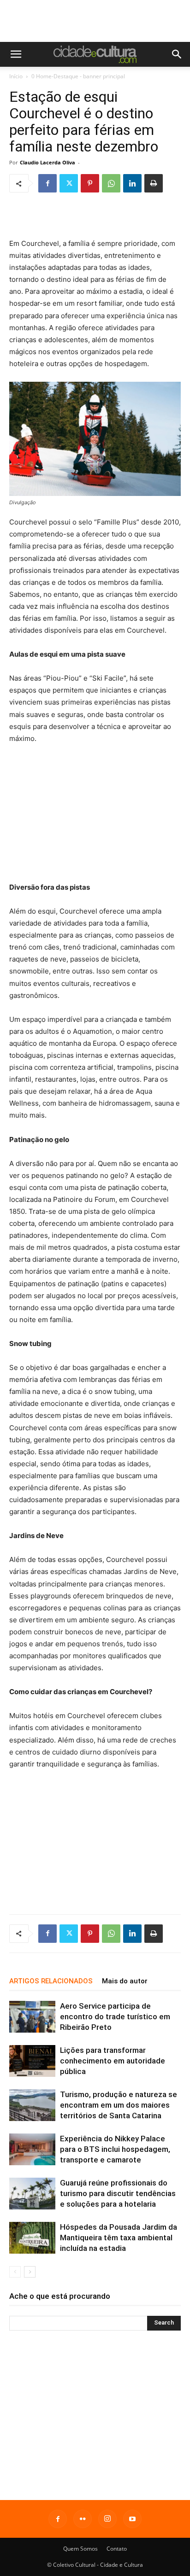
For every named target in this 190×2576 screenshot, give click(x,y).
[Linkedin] (132, 183)
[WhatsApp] (111, 183)
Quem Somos (80, 2549)
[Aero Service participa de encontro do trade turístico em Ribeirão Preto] (32, 2017)
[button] (16, 54)
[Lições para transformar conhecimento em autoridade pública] (32, 2061)
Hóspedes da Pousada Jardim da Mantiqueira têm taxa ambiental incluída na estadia (119, 2238)
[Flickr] (83, 2519)
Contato (117, 2549)
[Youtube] (132, 2519)
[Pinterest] (90, 183)
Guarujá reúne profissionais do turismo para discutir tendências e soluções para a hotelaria (118, 2193)
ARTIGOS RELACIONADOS (51, 1981)
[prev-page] (15, 2272)
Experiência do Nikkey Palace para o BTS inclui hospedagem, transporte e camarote (115, 2149)
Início (16, 76)
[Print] (154, 183)
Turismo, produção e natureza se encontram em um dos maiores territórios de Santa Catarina (119, 2105)
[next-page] (30, 2272)
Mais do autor (125, 1981)
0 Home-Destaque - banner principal (78, 76)
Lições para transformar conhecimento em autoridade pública (113, 2061)
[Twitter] (69, 183)
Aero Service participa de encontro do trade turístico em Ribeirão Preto (115, 2017)
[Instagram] (107, 2519)
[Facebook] (47, 183)
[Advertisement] (95, 26)
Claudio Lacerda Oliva (47, 162)
